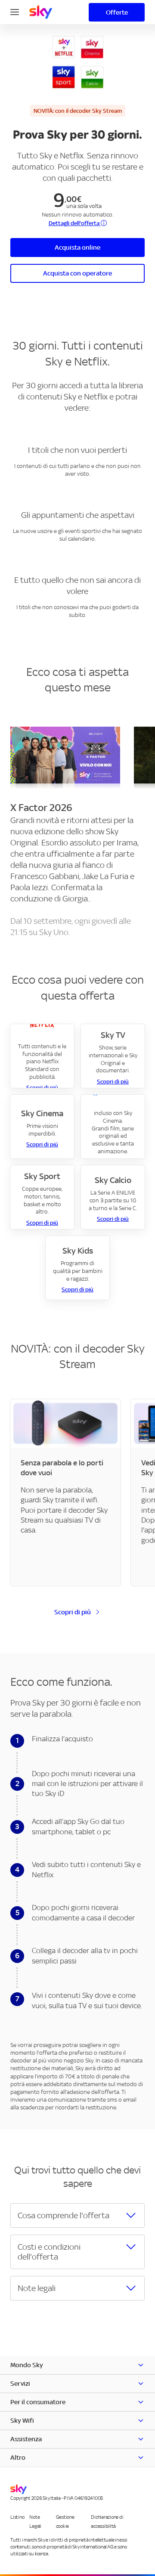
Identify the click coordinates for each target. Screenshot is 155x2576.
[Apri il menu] (15, 11)
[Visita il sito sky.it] (41, 12)
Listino (17, 2517)
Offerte (117, 12)
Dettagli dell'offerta (75, 223)
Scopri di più (113, 1082)
